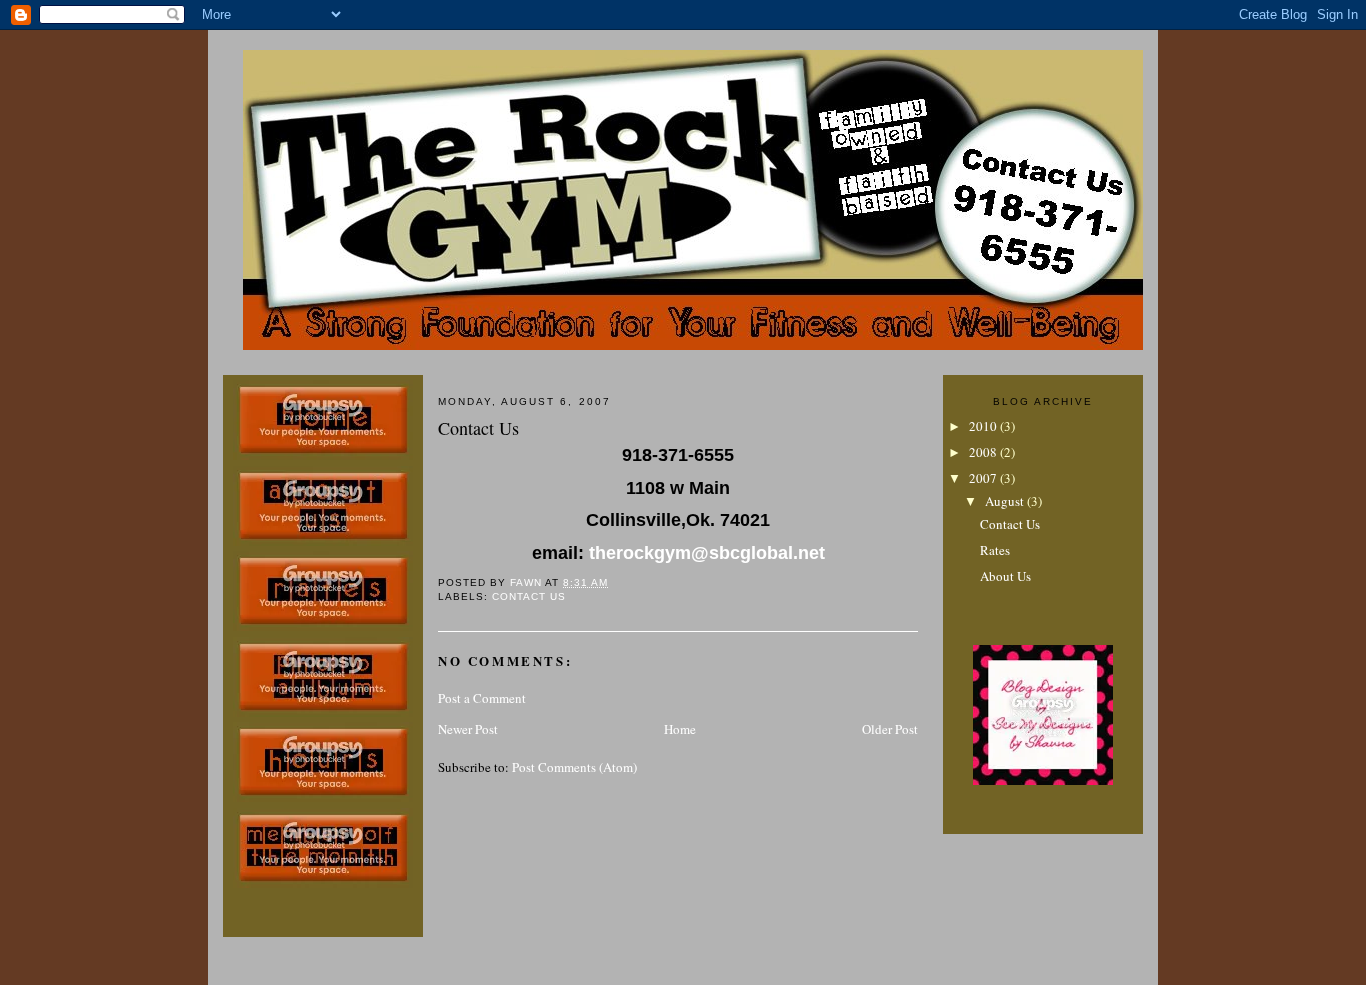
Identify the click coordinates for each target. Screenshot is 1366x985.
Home (680, 729)
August (1006, 501)
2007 (984, 478)
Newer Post (468, 729)
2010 (984, 426)
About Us (1005, 576)
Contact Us (529, 596)
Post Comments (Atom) (574, 767)
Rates (995, 550)
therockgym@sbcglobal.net (707, 553)
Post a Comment (482, 698)
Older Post (890, 729)
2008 (984, 452)
